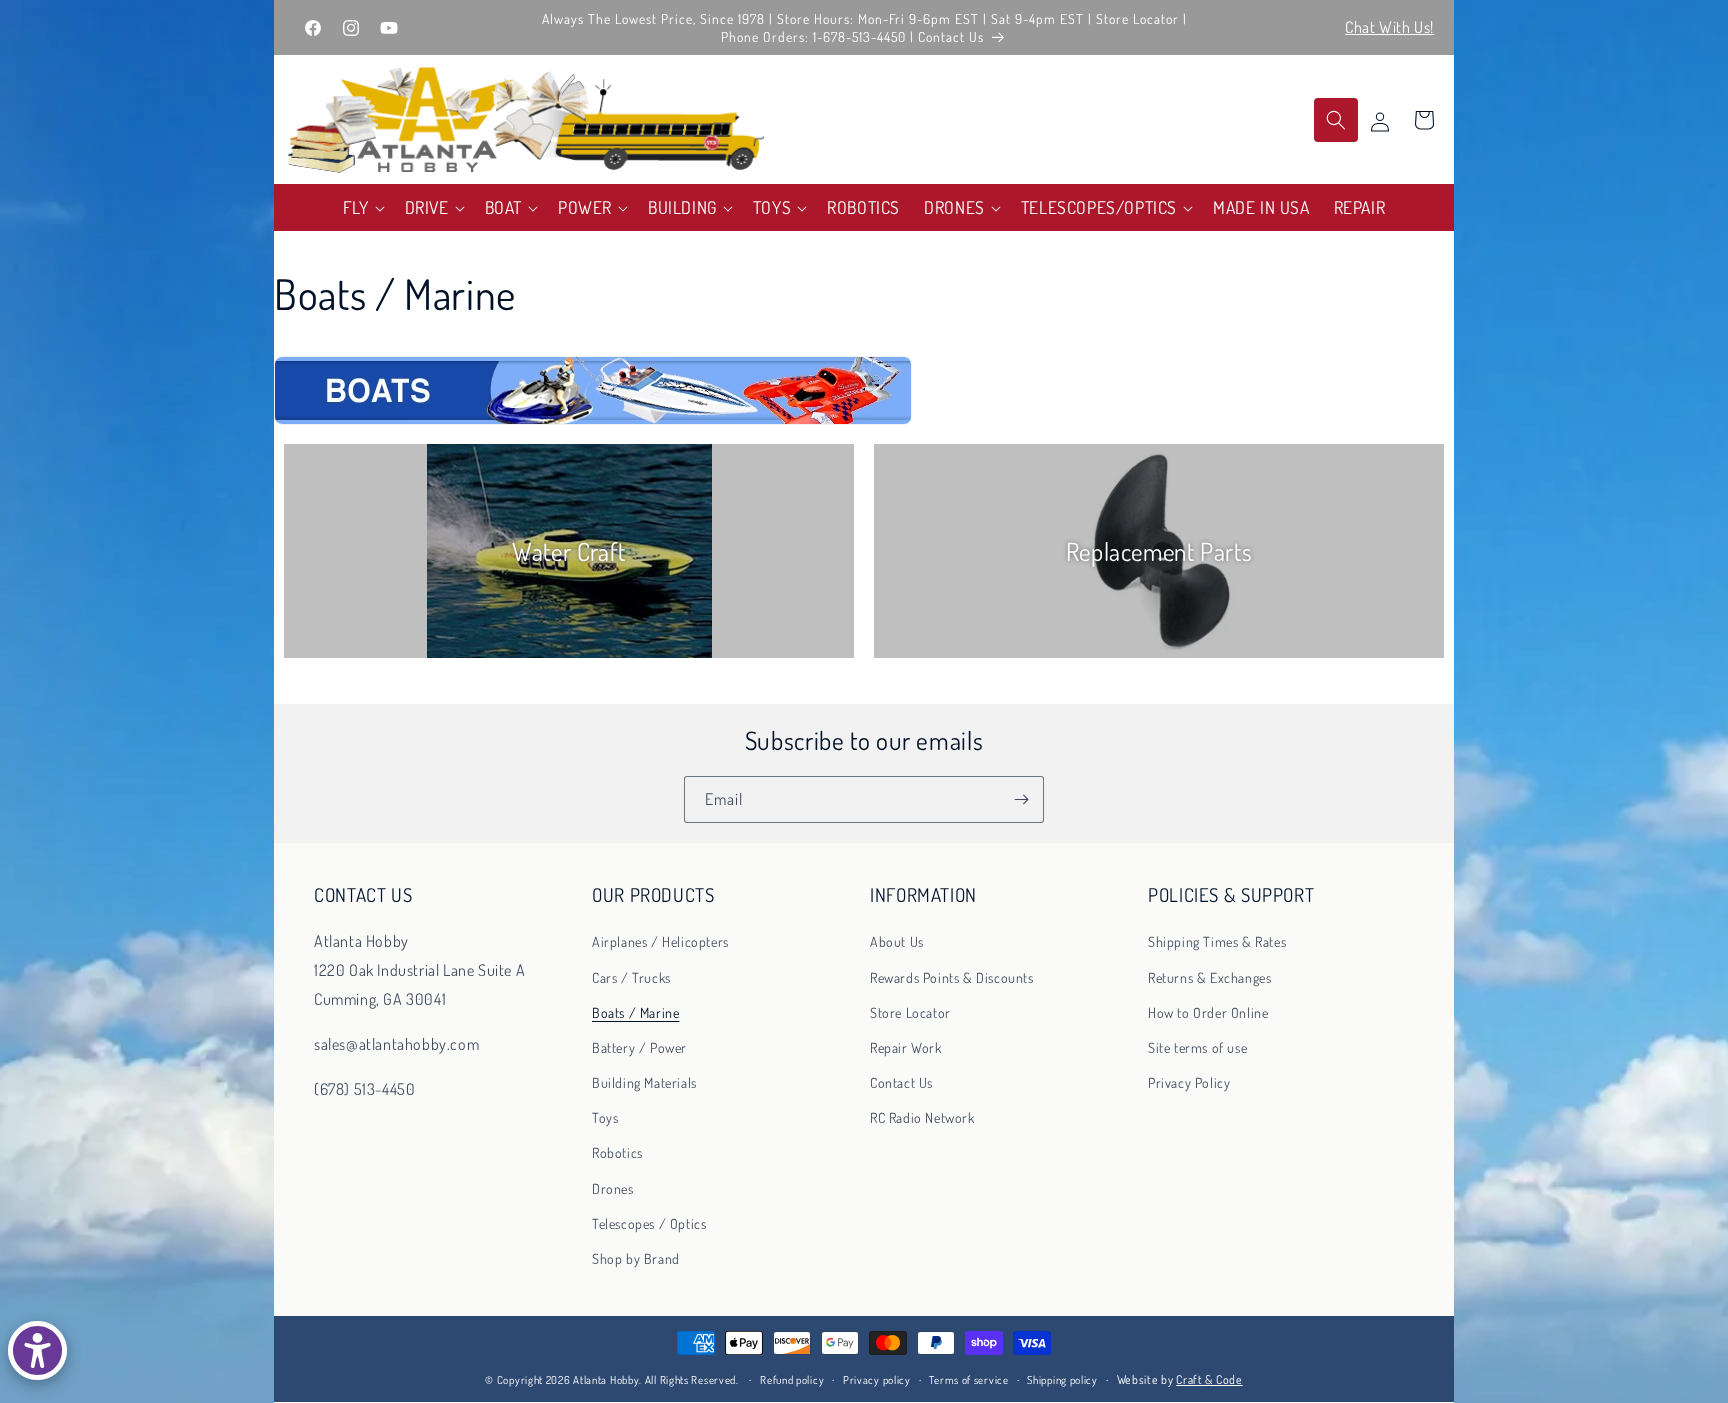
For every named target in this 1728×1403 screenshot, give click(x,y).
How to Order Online (1208, 1012)
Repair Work (906, 1047)
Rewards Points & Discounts (952, 977)
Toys (605, 1117)
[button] (362, 207)
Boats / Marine (635, 1012)
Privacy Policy (1189, 1082)
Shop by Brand (636, 1258)
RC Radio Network (922, 1117)
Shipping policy (1062, 1380)
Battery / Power (639, 1047)
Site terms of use (1197, 1047)
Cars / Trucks (631, 977)
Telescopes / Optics (649, 1223)
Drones (613, 1188)
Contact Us (901, 1082)
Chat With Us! (1389, 27)
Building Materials (644, 1082)
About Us (897, 941)
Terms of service (968, 1380)
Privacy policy (877, 1380)
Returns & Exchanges (1209, 977)
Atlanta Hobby (606, 1380)
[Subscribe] (1021, 799)
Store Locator (910, 1012)
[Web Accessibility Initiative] (37, 1350)
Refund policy (792, 1380)
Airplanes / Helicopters (660, 941)
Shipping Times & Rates (1217, 941)
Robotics (617, 1152)
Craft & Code (1209, 1379)
